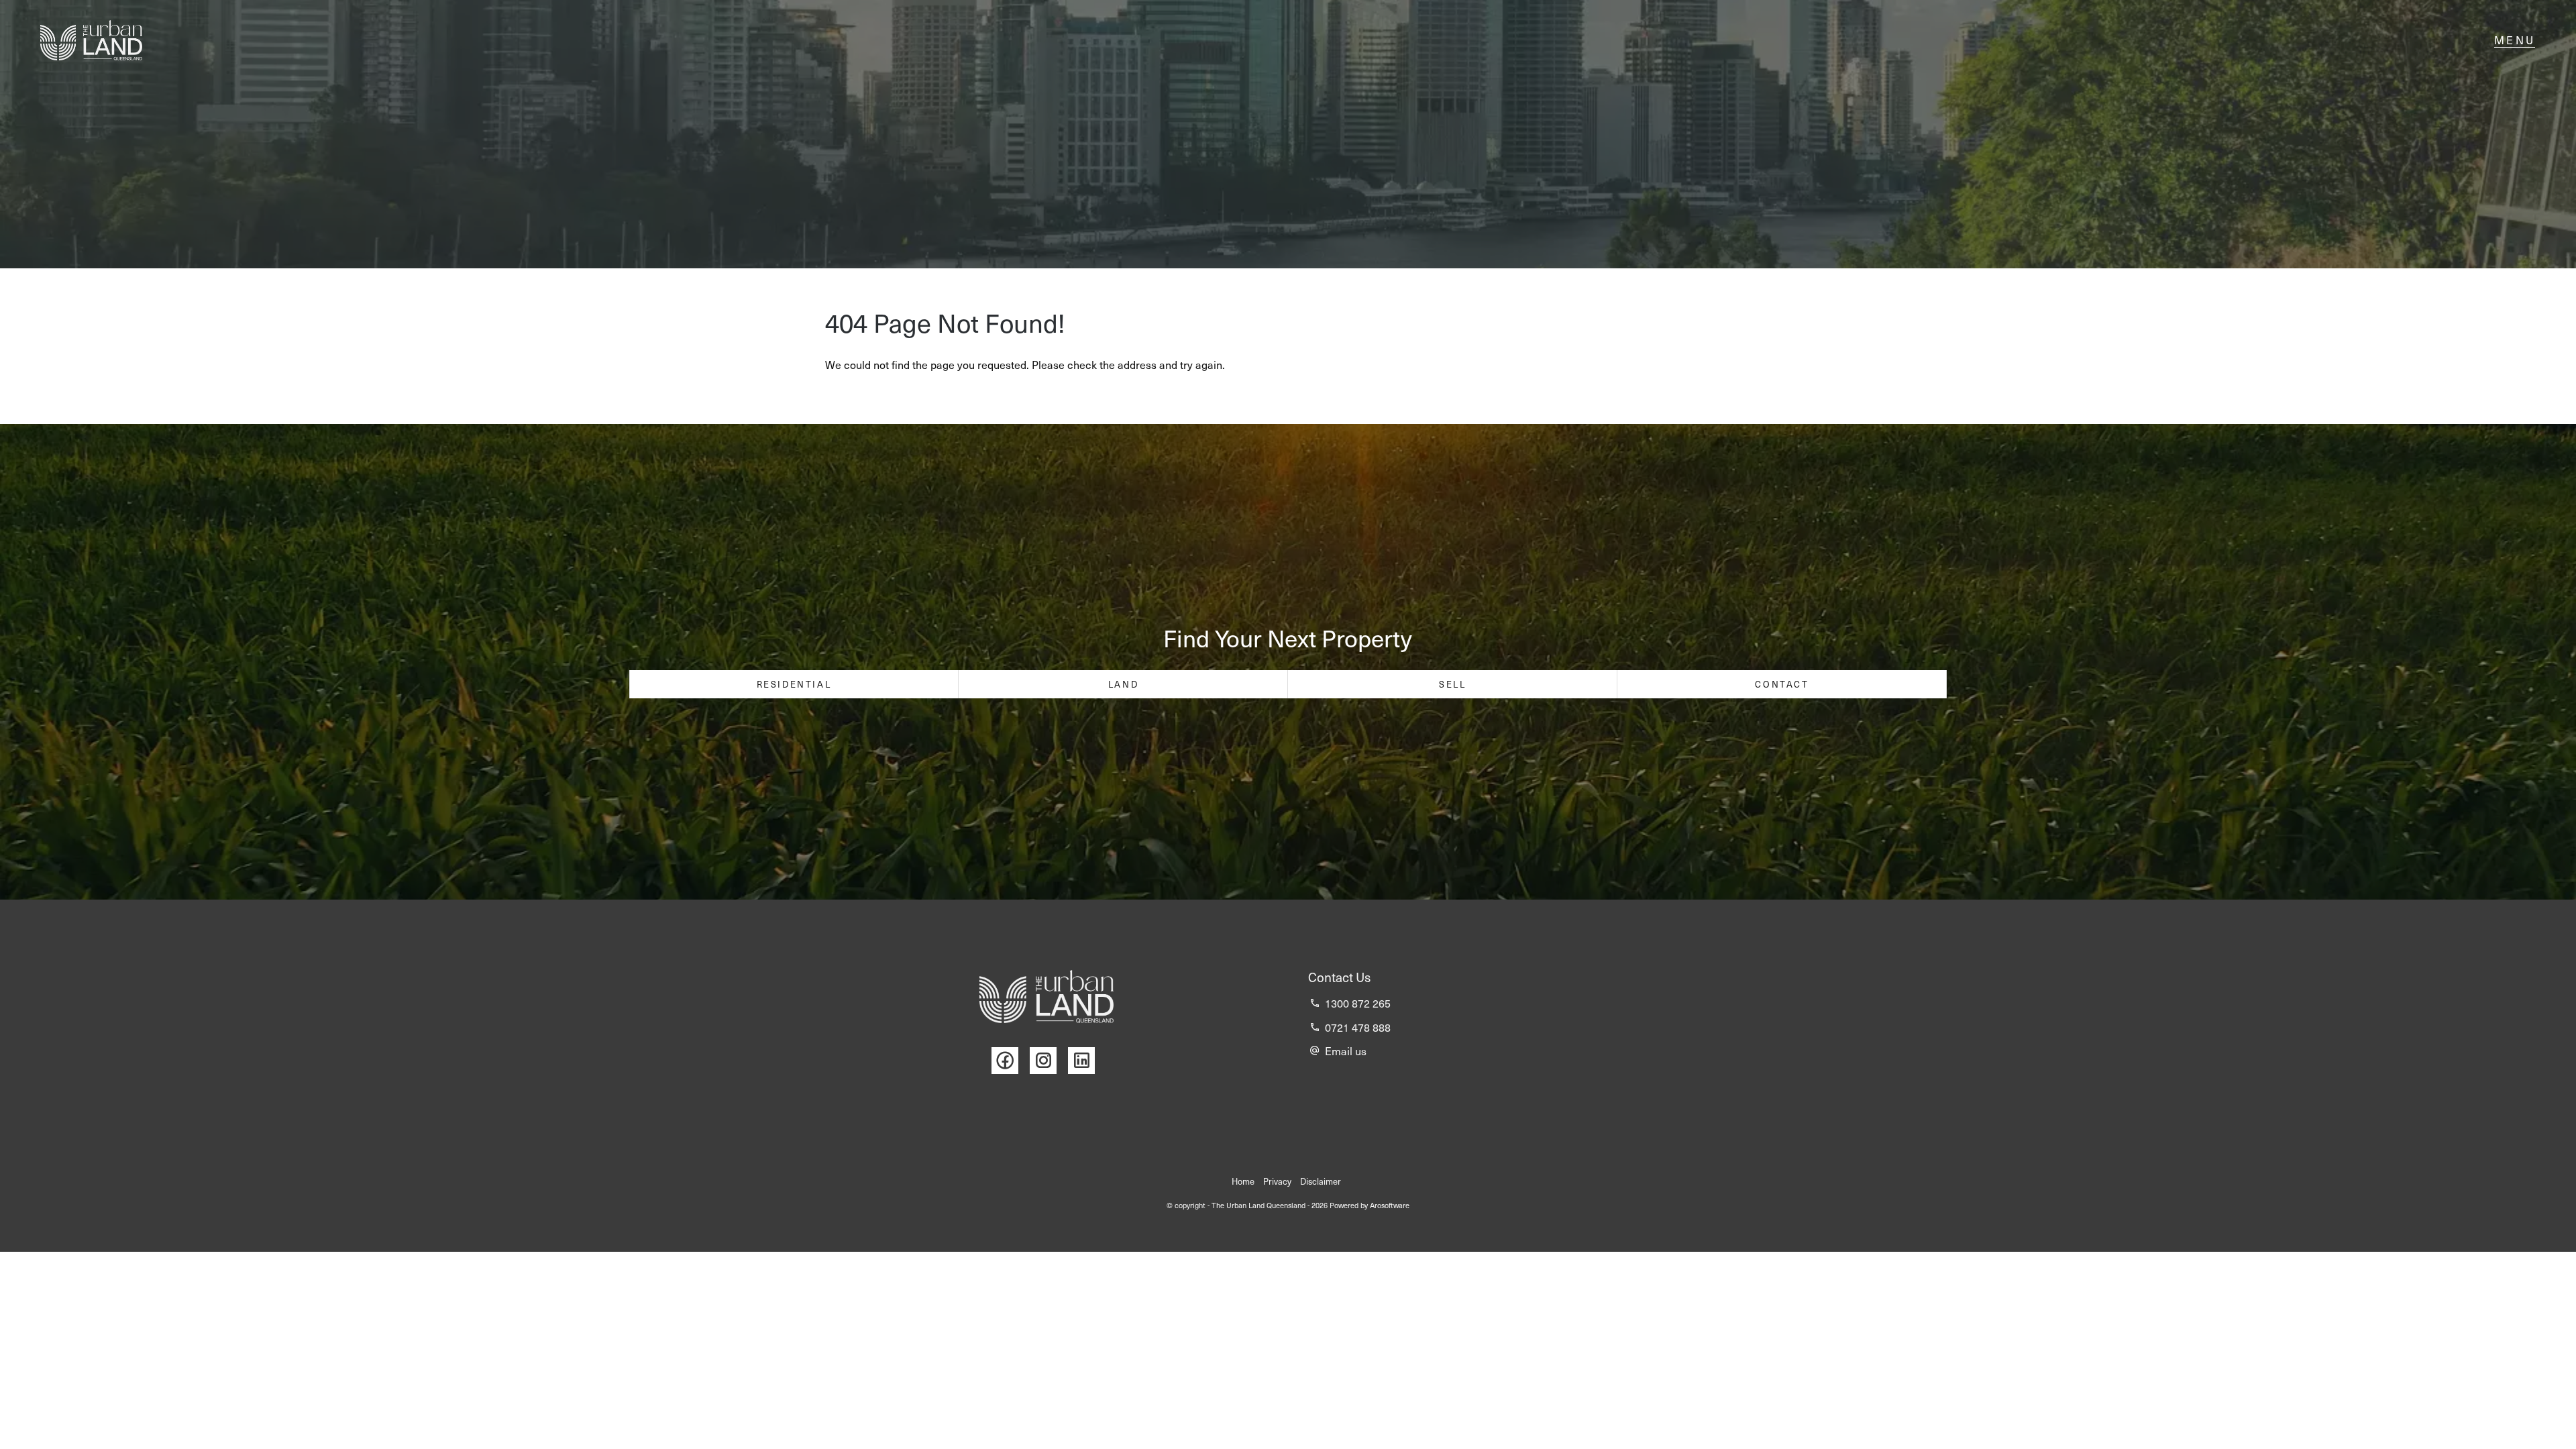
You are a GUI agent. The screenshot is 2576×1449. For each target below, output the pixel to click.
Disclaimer (1321, 1181)
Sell (1452, 684)
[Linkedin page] (1085, 1061)
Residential (794, 684)
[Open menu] (2515, 40)
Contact (1782, 684)
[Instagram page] (1049, 1061)
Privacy (1277, 1181)
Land (1123, 684)
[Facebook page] (1011, 1061)
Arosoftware (1390, 1205)
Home (1243, 1181)
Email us (1346, 1051)
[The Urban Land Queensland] (91, 40)
